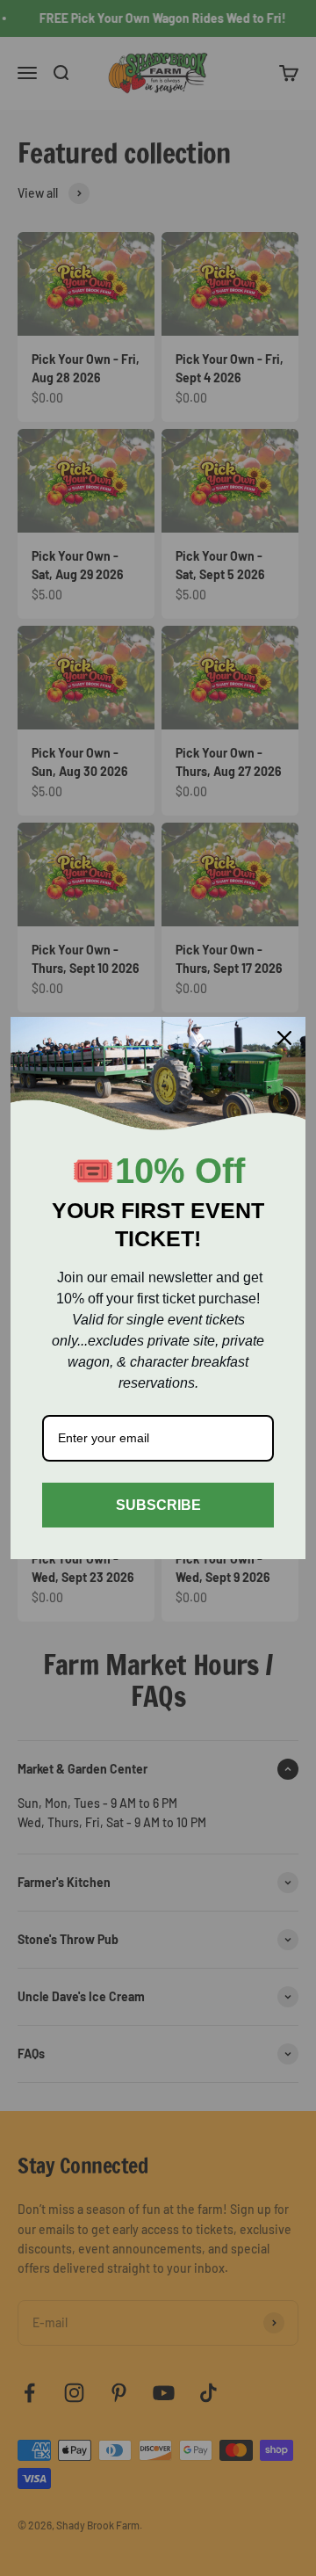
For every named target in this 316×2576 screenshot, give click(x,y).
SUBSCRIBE (158, 1505)
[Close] (284, 1038)
